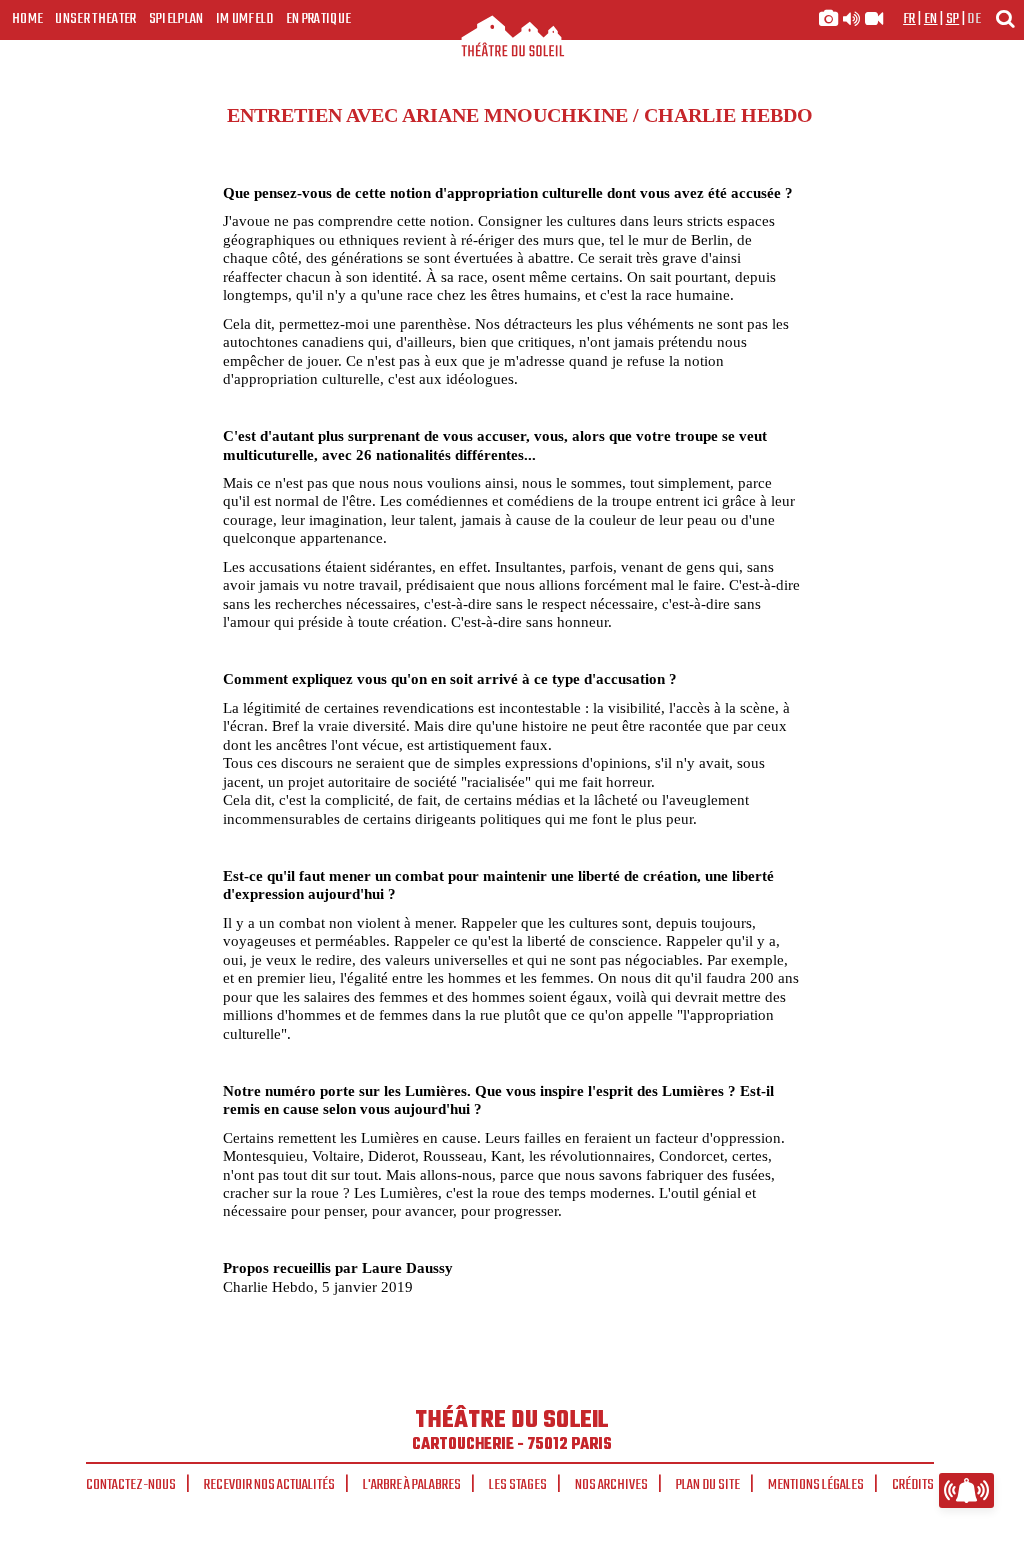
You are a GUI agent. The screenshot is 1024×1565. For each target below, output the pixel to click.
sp (953, 19)
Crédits (913, 1485)
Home (27, 19)
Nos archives (611, 1485)
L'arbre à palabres (412, 1485)
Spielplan (176, 19)
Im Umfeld (245, 19)
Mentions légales (816, 1485)
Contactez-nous (131, 1485)
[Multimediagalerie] (851, 19)
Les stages (518, 1485)
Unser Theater (95, 19)
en (931, 19)
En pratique (319, 19)
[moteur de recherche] (1005, 18)
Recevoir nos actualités (269, 1485)
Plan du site (708, 1485)
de (974, 19)
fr (909, 19)
